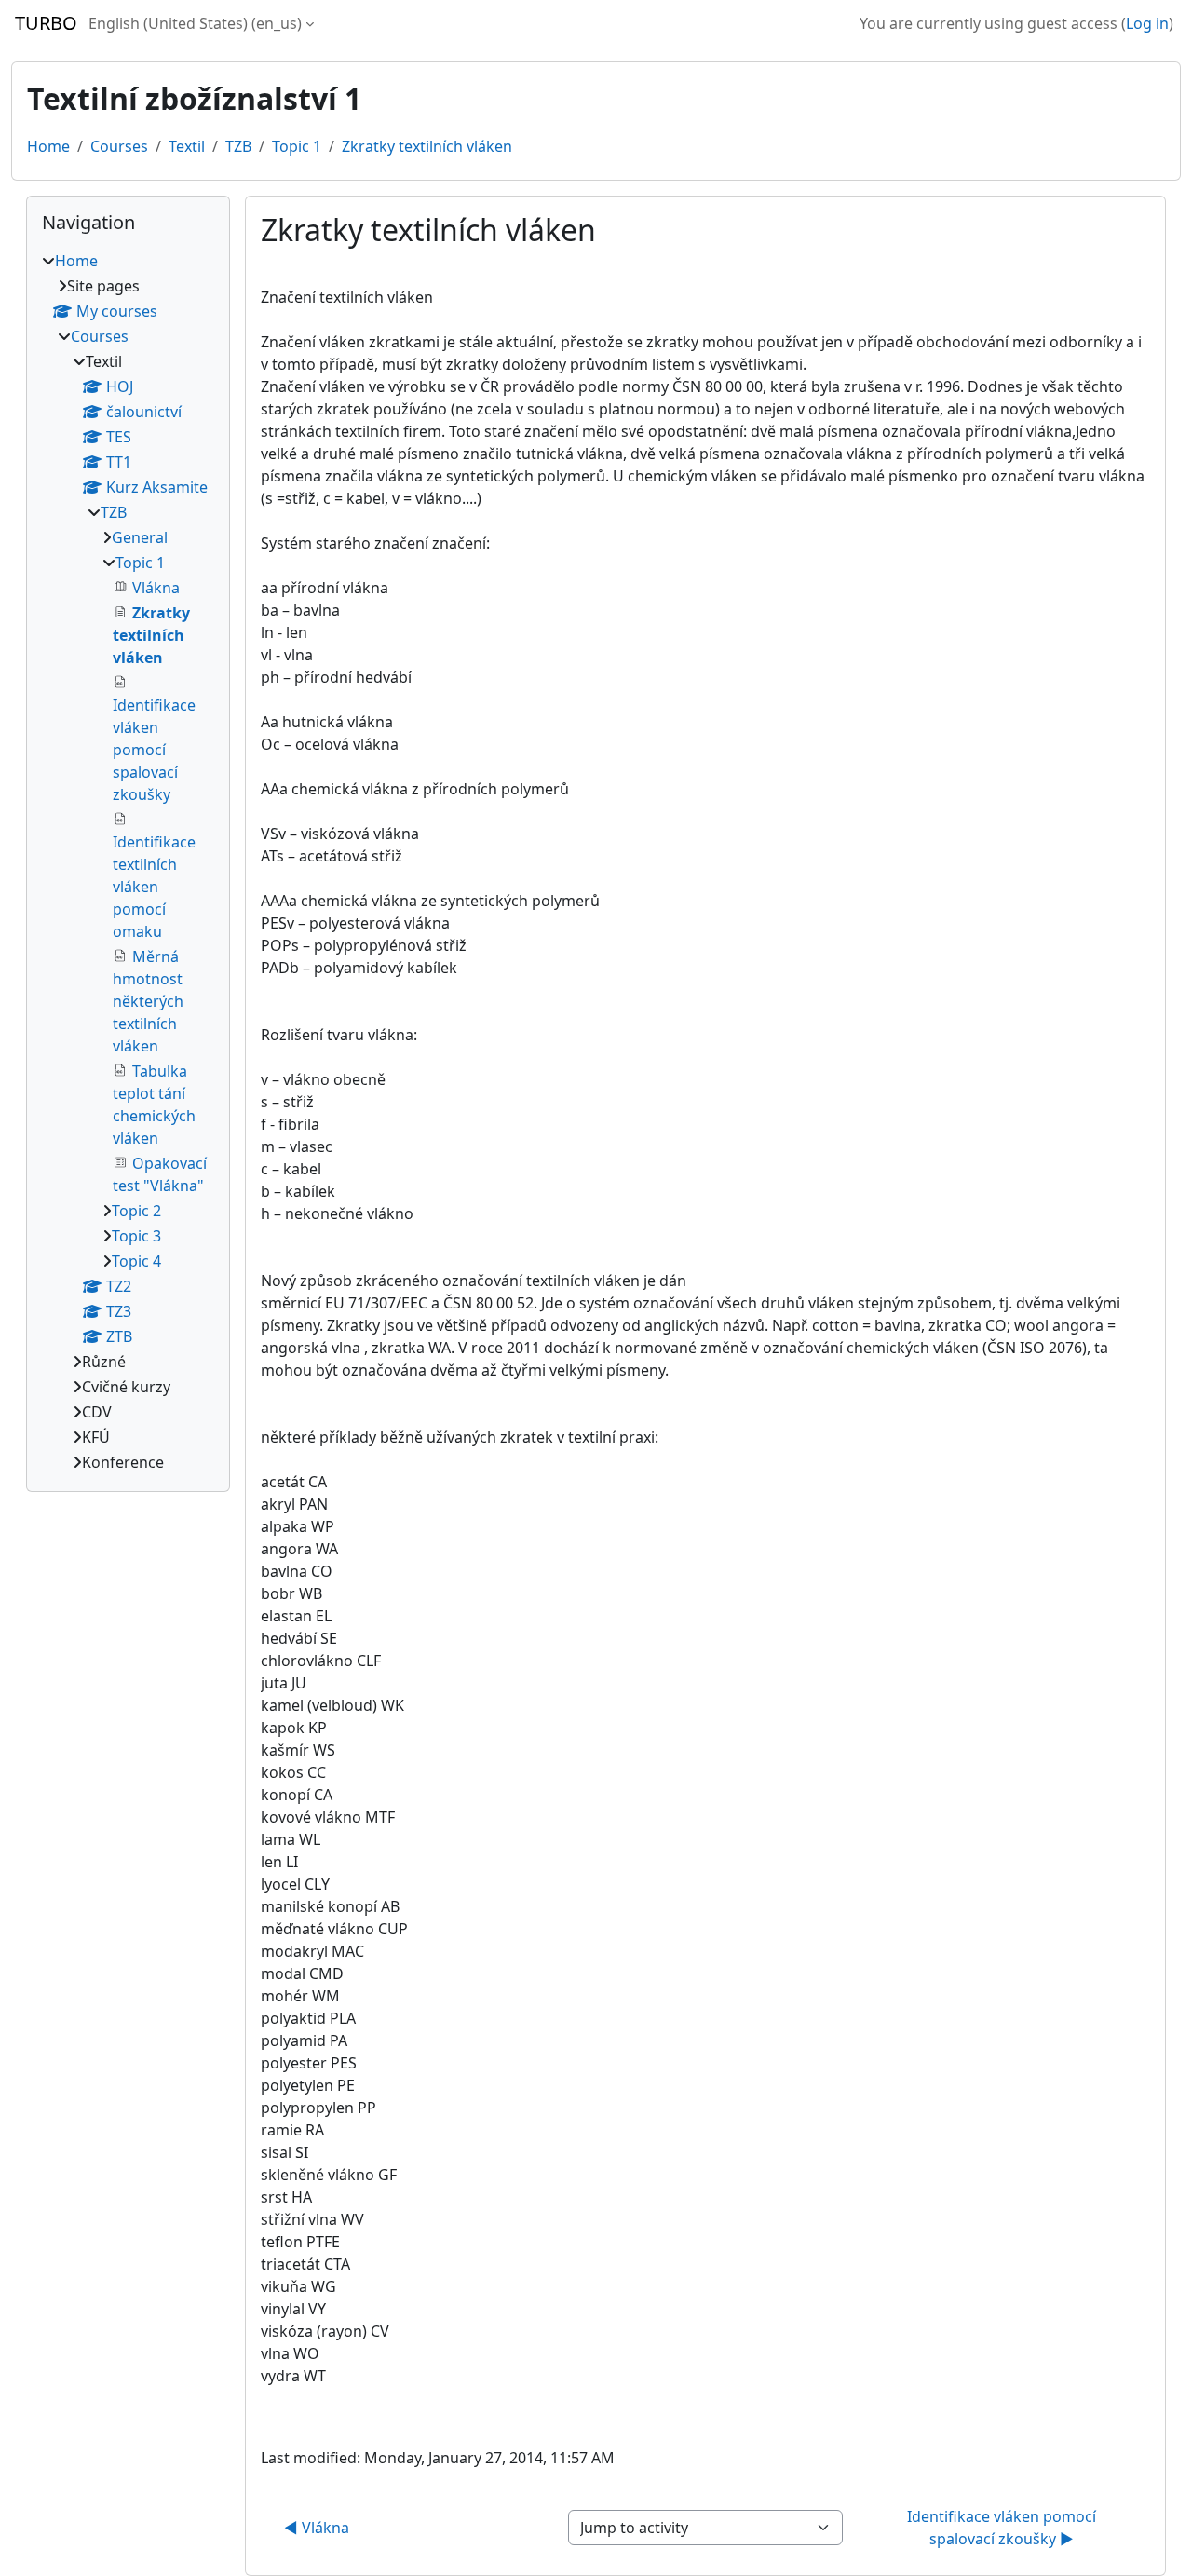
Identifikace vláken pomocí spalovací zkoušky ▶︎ (1003, 2528)
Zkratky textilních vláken (427, 146)
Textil (187, 146)
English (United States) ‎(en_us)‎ (195, 23)
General (140, 537)
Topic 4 (136, 1261)
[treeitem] (128, 861)
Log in (1147, 23)
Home (48, 146)
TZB (238, 146)
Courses (119, 146)
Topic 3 (136, 1236)
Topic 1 (297, 146)
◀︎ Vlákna (317, 2528)
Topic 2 (136, 1211)
